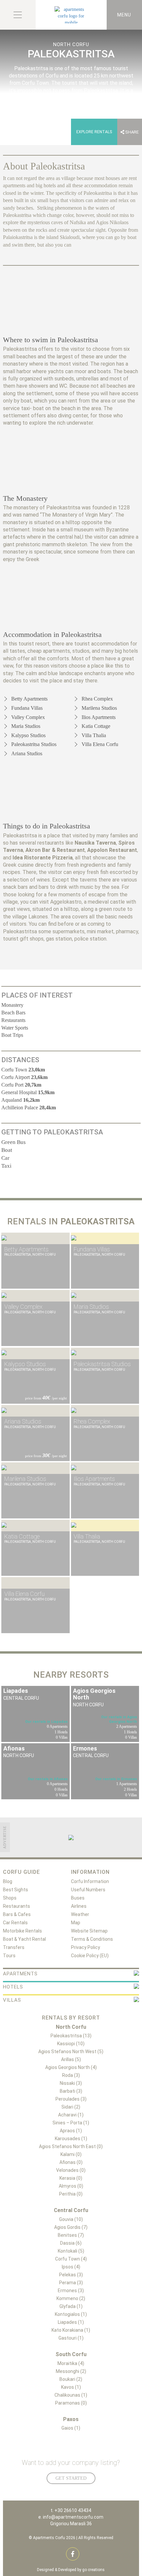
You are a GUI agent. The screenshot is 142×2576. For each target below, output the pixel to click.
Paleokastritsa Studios (34, 744)
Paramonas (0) (71, 2403)
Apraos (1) (71, 2131)
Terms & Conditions (92, 1939)
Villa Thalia (94, 735)
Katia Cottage (96, 726)
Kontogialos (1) (71, 2314)
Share (131, 132)
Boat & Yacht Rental (24, 1939)
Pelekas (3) (71, 2275)
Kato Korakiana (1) (71, 2330)
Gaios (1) (71, 2428)
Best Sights (16, 1890)
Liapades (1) (71, 2322)
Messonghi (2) (71, 2371)
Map (76, 1923)
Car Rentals (15, 1923)
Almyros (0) (71, 2186)
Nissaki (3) (71, 2083)
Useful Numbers (88, 1890)
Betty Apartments (29, 699)
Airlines (79, 1906)
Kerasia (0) (71, 2178)
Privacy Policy (86, 1947)
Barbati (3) (71, 2091)
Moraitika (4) (71, 2363)
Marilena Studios (99, 708)
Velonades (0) (71, 2170)
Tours (9, 1956)
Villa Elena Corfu (100, 744)
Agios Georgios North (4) (71, 2067)
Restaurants (17, 1906)
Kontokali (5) (71, 2251)
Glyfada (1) (71, 2306)
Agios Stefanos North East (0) (71, 2146)
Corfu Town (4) (71, 2259)
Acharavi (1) (71, 2115)
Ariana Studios (27, 753)
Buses (78, 1898)
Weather (80, 1914)
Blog (8, 1881)
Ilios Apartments (99, 717)
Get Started (71, 2478)
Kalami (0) (71, 2154)
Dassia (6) (71, 2243)
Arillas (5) (71, 2059)
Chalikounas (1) (71, 2395)
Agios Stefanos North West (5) (71, 2052)
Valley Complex (28, 717)
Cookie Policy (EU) (90, 1956)
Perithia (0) (71, 2194)
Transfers (14, 1947)
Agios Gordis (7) (71, 2227)
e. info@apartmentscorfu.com (71, 2517)
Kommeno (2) (71, 2298)
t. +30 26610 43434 (71, 2510)
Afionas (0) (71, 2162)
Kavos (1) (71, 2387)
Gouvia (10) (71, 2219)
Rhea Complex (97, 699)
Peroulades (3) (71, 2099)
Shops (10, 1898)
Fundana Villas (27, 708)
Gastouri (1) (71, 2338)
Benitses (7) (71, 2235)
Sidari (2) (71, 2107)
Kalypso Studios (28, 735)
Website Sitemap (89, 1931)
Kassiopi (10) (71, 2044)
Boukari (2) (71, 2379)
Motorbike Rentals (22, 1931)
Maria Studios (26, 726)
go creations (93, 2570)
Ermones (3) (71, 2291)
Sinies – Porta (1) (71, 2123)
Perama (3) (71, 2283)
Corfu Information (90, 1881)
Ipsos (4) (71, 2267)
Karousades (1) (71, 2139)
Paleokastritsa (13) (71, 2036)
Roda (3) (71, 2075)
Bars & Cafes (17, 1914)
